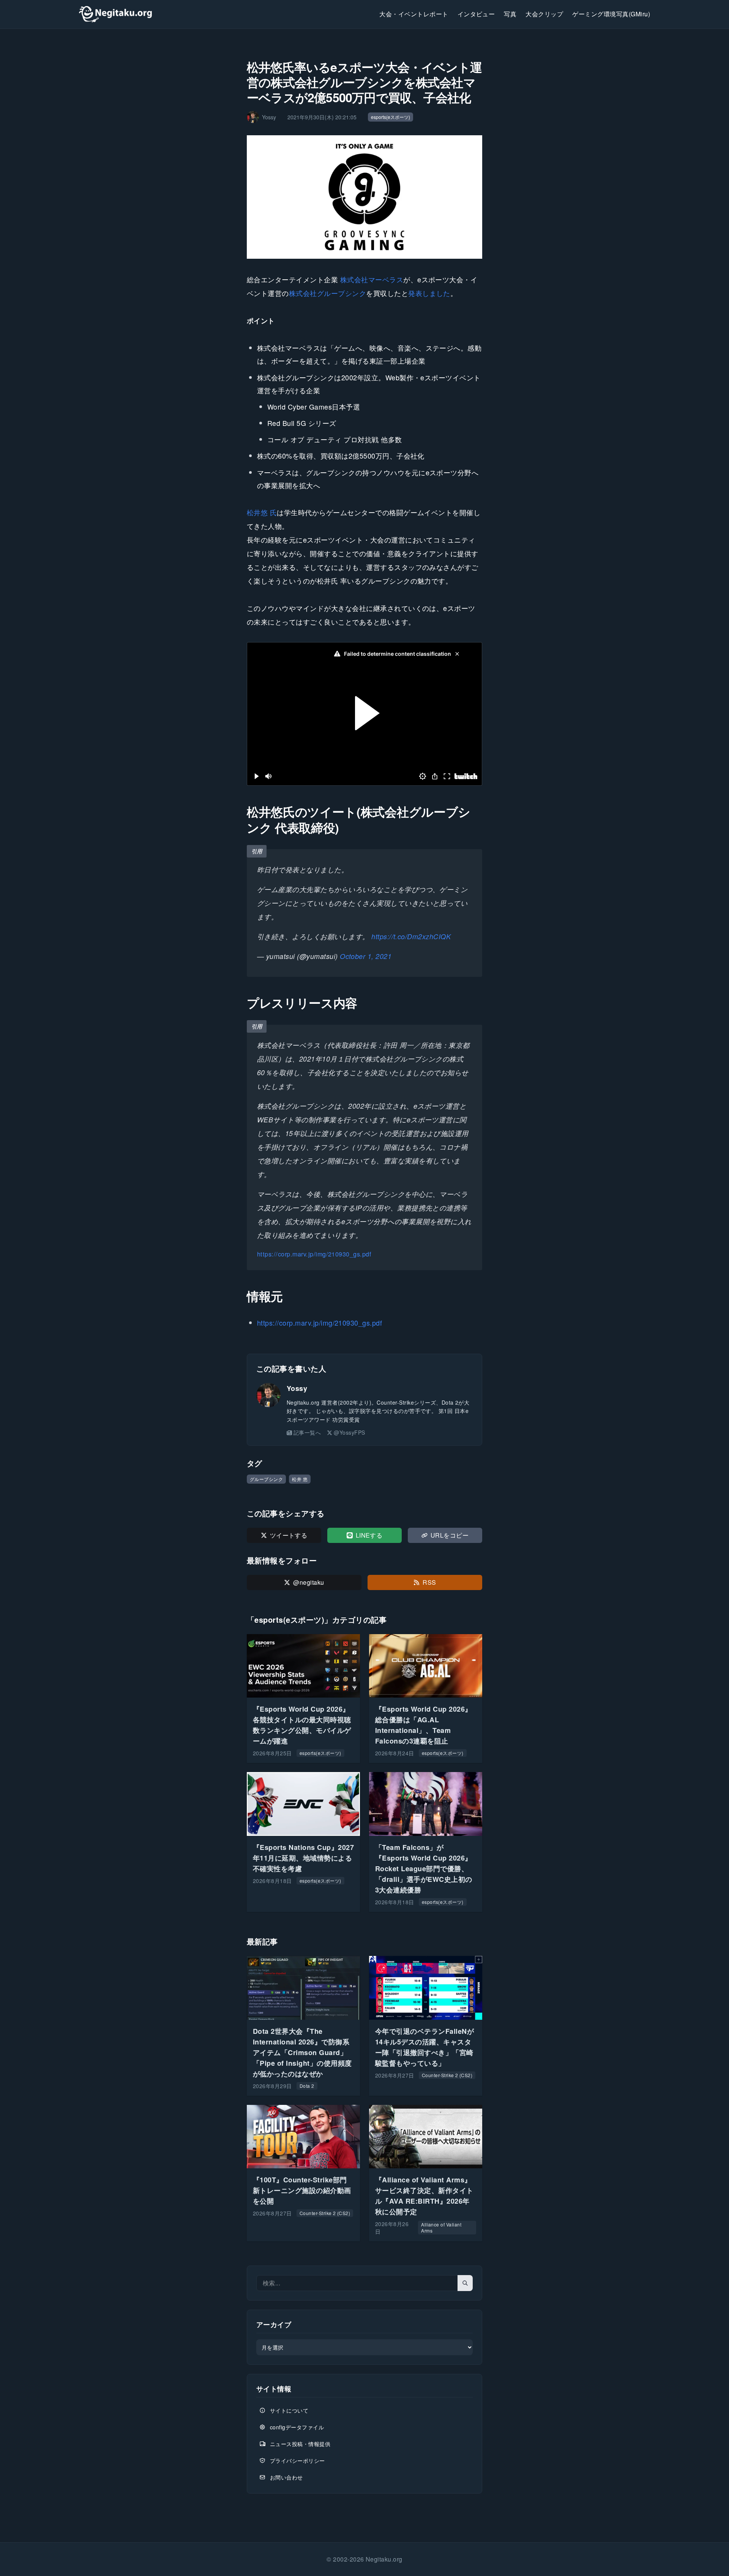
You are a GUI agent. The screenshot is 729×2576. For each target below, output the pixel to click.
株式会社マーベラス (372, 279)
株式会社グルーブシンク (327, 293)
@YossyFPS (349, 1432)
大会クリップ (544, 14)
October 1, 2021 (366, 956)
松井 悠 (300, 1479)
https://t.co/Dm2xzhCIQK (411, 936)
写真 (510, 14)
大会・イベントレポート (414, 14)
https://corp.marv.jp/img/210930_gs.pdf (314, 1254)
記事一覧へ (307, 1432)
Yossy (297, 1388)
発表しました (429, 293)
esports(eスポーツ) (391, 117)
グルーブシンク (266, 1479)
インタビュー (476, 14)
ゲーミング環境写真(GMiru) (611, 14)
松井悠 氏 (262, 512)
